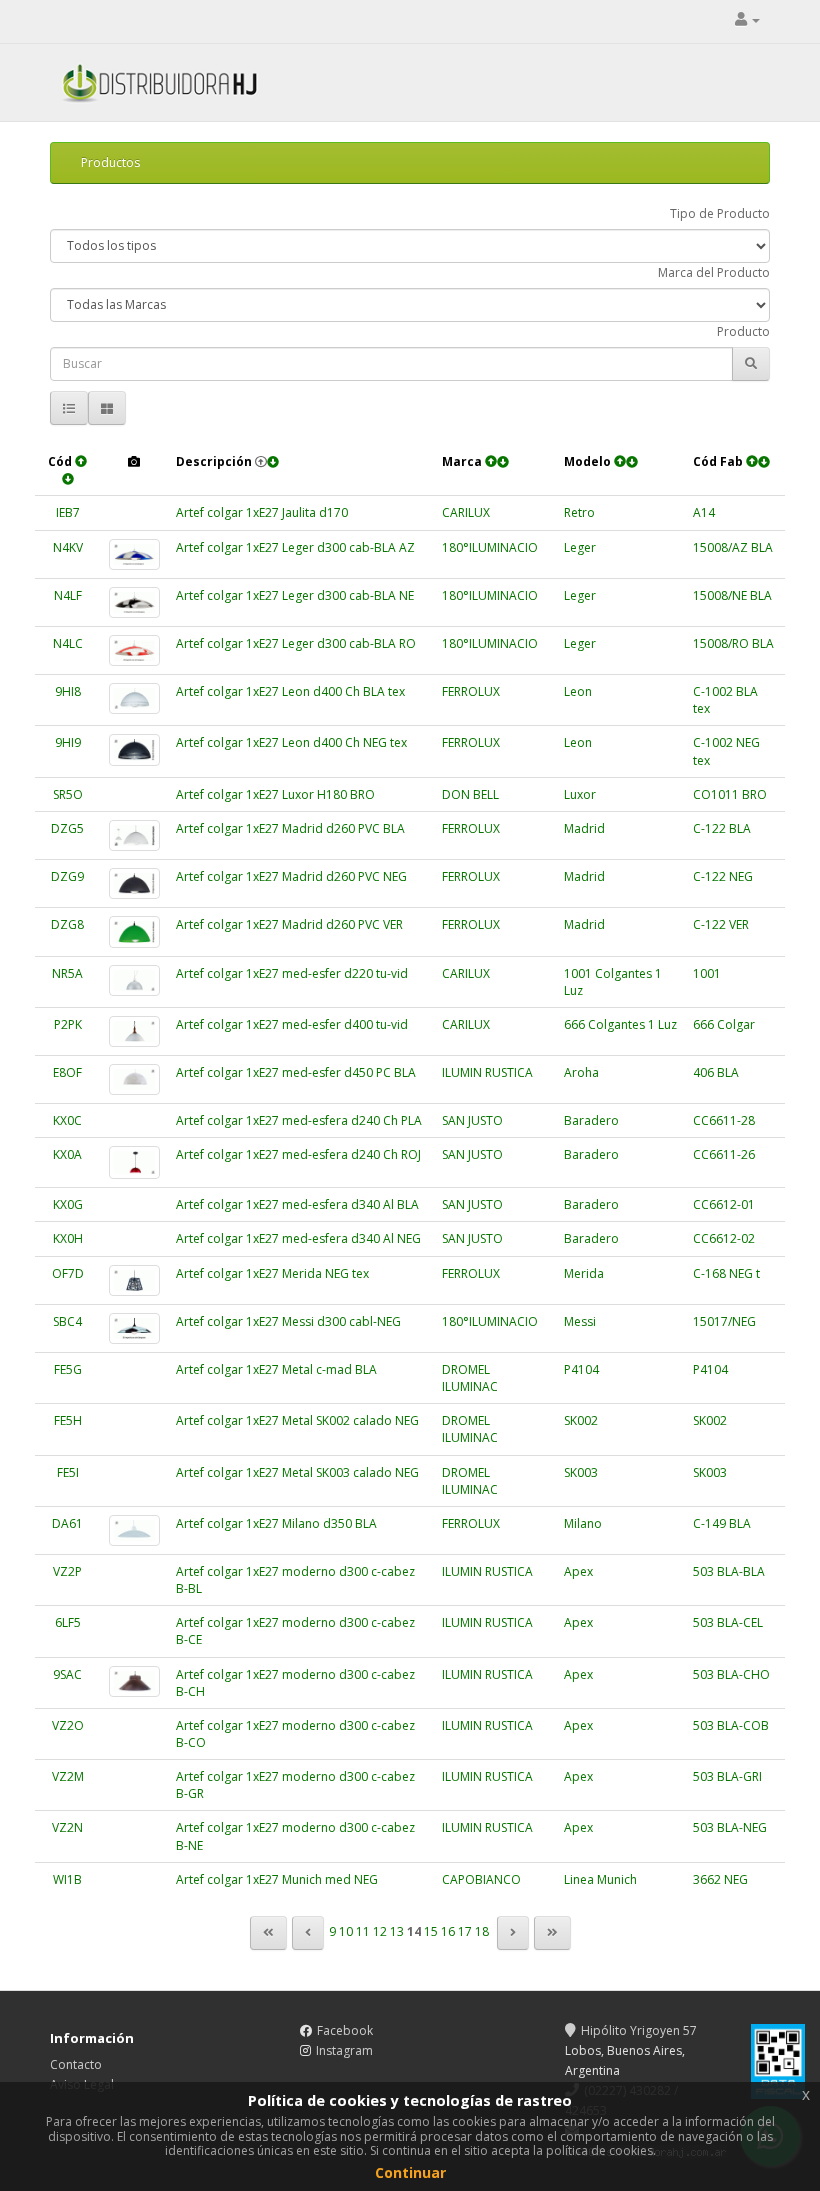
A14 (704, 512)
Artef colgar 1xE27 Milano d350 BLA (276, 1523)
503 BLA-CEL (728, 1622)
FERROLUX (471, 691)
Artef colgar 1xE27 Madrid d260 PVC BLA (290, 828)
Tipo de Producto (720, 213)
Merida (584, 1273)
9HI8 (68, 691)
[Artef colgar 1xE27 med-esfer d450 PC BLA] (135, 1079)
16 (448, 1931)
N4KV (68, 547)
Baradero (591, 1120)
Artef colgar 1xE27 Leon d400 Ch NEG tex (291, 742)
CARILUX (466, 512)
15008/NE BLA (732, 595)
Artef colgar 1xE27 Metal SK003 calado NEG (297, 1472)
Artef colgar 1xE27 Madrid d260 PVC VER (289, 924)
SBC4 (67, 1321)
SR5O (68, 794)
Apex (578, 1571)
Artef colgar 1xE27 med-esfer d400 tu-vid (292, 1024)
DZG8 (67, 924)
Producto (743, 331)
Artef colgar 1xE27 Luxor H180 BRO (275, 794)
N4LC (68, 643)
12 (380, 1931)
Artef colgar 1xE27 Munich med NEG (277, 1879)
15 (431, 1931)
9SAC (67, 1674)
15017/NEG (724, 1321)
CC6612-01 (724, 1204)
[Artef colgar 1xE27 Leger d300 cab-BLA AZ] (135, 554)
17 (465, 1931)
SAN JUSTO (472, 1120)
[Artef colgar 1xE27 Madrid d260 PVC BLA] (135, 835)
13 (397, 1931)
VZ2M (68, 1776)
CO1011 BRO (730, 794)
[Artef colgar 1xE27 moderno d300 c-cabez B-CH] (135, 1681)
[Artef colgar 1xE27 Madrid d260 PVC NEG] (135, 883)
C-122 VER (721, 924)
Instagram (344, 2050)
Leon (578, 691)
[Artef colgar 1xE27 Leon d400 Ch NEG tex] (135, 749)
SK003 (581, 1472)
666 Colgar (724, 1024)
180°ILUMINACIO (490, 547)
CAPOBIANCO (481, 1879)
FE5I (68, 1472)
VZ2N (67, 1827)
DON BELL (470, 794)
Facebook (345, 2030)
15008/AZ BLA (733, 547)
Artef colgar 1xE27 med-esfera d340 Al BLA (297, 1204)
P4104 (581, 1369)
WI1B (67, 1879)
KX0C (67, 1120)
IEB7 (68, 512)
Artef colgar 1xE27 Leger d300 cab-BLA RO (296, 643)
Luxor (580, 794)
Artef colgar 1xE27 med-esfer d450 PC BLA (296, 1072)
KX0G (68, 1204)
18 (482, 1931)
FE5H (68, 1420)
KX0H (68, 1238)
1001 (707, 973)
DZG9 (67, 876)
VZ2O (68, 1725)
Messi (580, 1321)
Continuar (410, 2172)
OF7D (68, 1273)
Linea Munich (600, 1879)
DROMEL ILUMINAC (470, 1378)
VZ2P (67, 1571)
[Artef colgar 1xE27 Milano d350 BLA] (135, 1530)
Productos (110, 162)
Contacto (76, 2064)
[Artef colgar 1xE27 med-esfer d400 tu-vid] (135, 1031)
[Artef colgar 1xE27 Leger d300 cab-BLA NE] (135, 602)
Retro (579, 512)
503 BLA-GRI (727, 1776)
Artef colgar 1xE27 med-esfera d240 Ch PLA (299, 1120)
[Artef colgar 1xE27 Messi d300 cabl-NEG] (135, 1328)
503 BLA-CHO (731, 1674)
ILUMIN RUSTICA (487, 1072)
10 (346, 1931)
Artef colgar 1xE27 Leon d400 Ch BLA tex (290, 691)
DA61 (67, 1523)
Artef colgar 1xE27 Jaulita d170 (262, 512)
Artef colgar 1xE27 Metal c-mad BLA (276, 1369)
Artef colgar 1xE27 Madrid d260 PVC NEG (291, 876)
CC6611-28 (724, 1120)
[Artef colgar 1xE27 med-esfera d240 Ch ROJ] (135, 1162)
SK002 (581, 1420)
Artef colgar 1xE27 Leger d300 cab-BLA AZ (295, 547)
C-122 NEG (723, 876)
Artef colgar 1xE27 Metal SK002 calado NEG (297, 1420)
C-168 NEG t (726, 1273)
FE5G (68, 1369)
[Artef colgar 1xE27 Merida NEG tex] (135, 1280)
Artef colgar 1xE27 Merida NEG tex (272, 1273)
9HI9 (68, 742)
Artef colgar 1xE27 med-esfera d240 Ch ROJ (298, 1154)
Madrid (584, 828)
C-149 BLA (722, 1523)
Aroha (581, 1072)
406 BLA (716, 1072)
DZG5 (67, 828)
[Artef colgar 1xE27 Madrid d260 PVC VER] (135, 931)
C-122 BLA (722, 828)
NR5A (67, 973)
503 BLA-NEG (730, 1827)
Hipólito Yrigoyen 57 (639, 2030)
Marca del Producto (714, 272)
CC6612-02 (724, 1238)
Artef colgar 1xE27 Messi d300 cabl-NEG (288, 1321)
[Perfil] (747, 19)
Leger (580, 547)
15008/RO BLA (733, 643)
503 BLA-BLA (729, 1571)
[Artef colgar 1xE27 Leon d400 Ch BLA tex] (135, 698)
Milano (583, 1523)
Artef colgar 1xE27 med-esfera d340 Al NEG (298, 1238)
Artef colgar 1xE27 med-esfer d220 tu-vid (292, 973)
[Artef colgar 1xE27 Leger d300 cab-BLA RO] (135, 650)
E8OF (67, 1072)
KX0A (67, 1154)
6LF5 (68, 1622)
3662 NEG (720, 1879)
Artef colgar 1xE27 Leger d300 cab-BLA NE (295, 595)
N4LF (68, 595)
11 (363, 1931)
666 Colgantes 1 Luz (620, 1024)
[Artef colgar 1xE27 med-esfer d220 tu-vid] (135, 980)
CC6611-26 (724, 1154)
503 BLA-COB (731, 1725)
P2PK (68, 1024)
